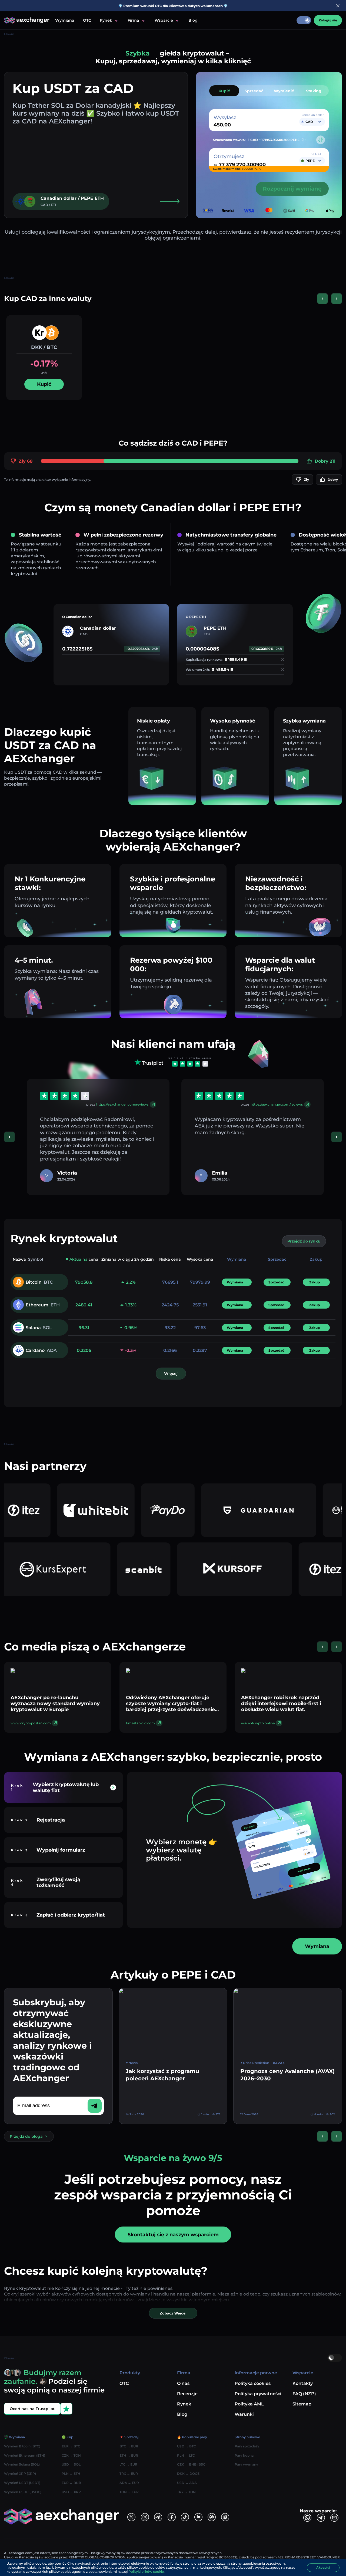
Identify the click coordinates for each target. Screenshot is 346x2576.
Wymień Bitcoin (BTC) (22, 2446)
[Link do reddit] (198, 2517)
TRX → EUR (129, 2474)
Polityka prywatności (258, 2394)
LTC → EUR (128, 2464)
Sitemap (302, 2404)
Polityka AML (249, 2404)
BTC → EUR (129, 2446)
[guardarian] (180, 1510)
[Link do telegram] (158, 2517)
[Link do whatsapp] (307, 2518)
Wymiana (65, 20)
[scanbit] (46, 1569)
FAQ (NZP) (304, 2394)
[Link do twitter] (131, 2517)
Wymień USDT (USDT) (22, 2483)
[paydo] (89, 1510)
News (133, 2063)
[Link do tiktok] (185, 2517)
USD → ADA (187, 2483)
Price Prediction (256, 2063)
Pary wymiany (246, 2464)
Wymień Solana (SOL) (22, 2464)
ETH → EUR (129, 2455)
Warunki (244, 2414)
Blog (193, 20)
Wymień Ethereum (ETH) (25, 2455)
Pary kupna (244, 2455)
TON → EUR (129, 2492)
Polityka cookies (253, 2383)
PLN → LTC (186, 2455)
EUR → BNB (71, 2483)
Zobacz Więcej (173, 2313)
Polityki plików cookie (146, 2572)
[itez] (228, 1569)
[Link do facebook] (172, 2517)
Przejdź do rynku (304, 1241)
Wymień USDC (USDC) (23, 2492)
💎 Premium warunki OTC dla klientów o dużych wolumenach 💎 (173, 6)
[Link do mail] (334, 2518)
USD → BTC (187, 2446)
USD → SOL (71, 2464)
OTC (87, 20)
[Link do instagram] (145, 2517)
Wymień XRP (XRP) (20, 2474)
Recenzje (187, 2394)
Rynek (184, 2404)
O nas (183, 2383)
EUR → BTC (71, 2446)
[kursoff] (137, 1569)
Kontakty (303, 2383)
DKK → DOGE (188, 2474)
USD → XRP (71, 2492)
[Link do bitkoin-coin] (225, 2517)
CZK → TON (71, 2455)
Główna (9, 34)
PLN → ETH (71, 2474)
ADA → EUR (129, 2483)
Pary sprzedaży (247, 2446)
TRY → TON (186, 2492)
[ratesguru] (271, 1510)
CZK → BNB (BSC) (192, 2464)
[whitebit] (300, 1569)
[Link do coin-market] (212, 2517)
